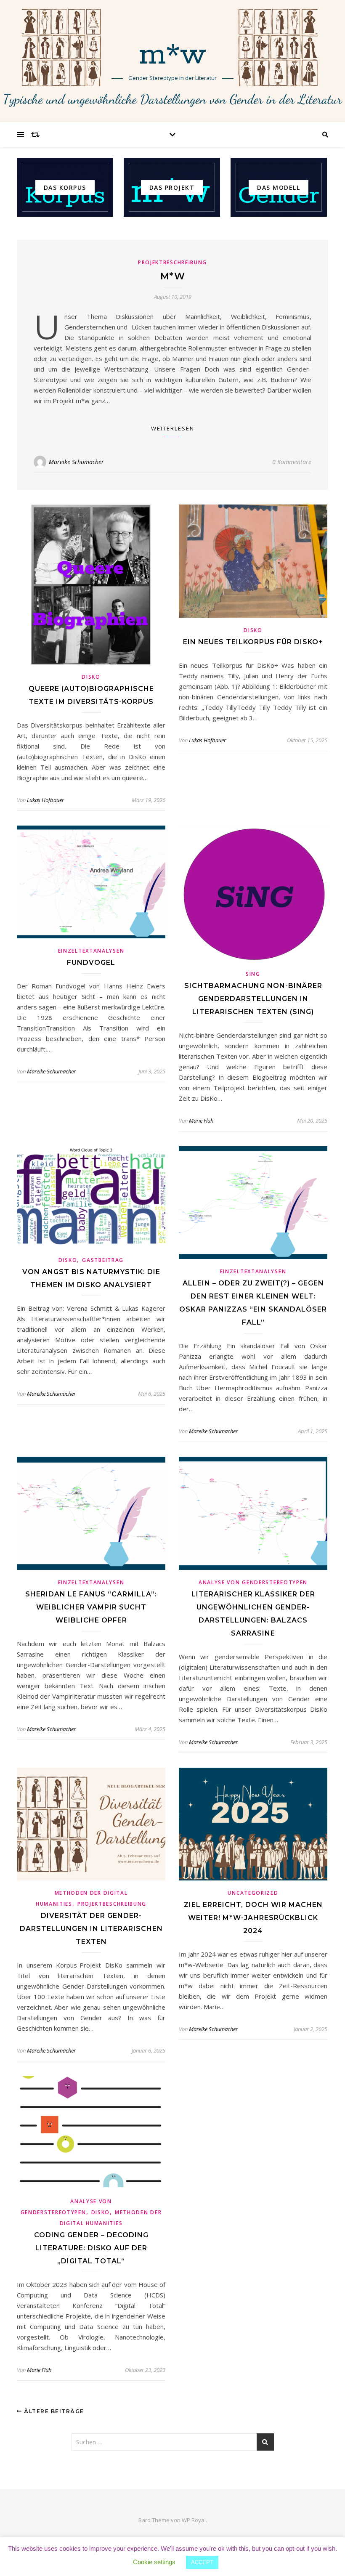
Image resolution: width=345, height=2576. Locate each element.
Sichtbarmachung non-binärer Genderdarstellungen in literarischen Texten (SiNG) (253, 999)
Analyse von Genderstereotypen (253, 1582)
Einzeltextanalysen (91, 951)
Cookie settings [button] (154, 2562)
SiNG (253, 974)
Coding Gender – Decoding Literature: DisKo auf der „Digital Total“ (91, 2248)
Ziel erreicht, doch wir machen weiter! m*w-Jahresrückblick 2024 (253, 1918)
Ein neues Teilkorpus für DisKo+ (253, 642)
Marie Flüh (201, 1121)
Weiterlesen (173, 428)
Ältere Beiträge (53, 2411)
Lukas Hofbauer (45, 800)
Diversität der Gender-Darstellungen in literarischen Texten (91, 1929)
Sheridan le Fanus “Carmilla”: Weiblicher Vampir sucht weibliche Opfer (91, 1607)
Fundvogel (91, 963)
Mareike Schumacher (76, 462)
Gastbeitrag (103, 1260)
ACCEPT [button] (202, 2562)
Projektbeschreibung (172, 262)
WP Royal (194, 2520)
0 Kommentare (292, 462)
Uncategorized (253, 1893)
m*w (173, 56)
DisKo (91, 677)
